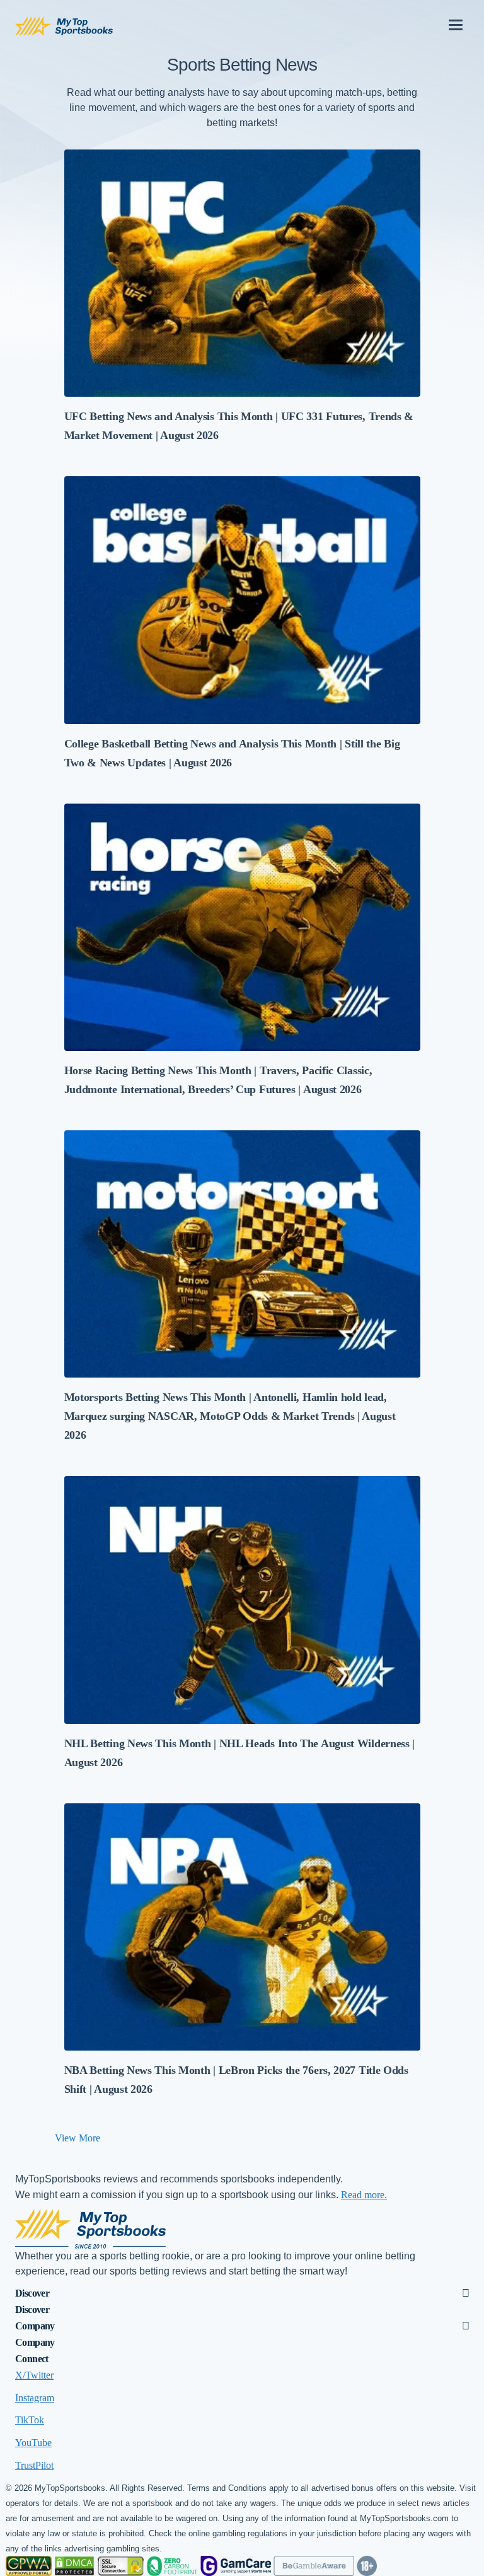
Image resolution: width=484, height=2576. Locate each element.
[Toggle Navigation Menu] (456, 20)
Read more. (364, 2195)
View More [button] (78, 2138)
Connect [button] (32, 2359)
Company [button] (35, 2326)
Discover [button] (32, 2293)
